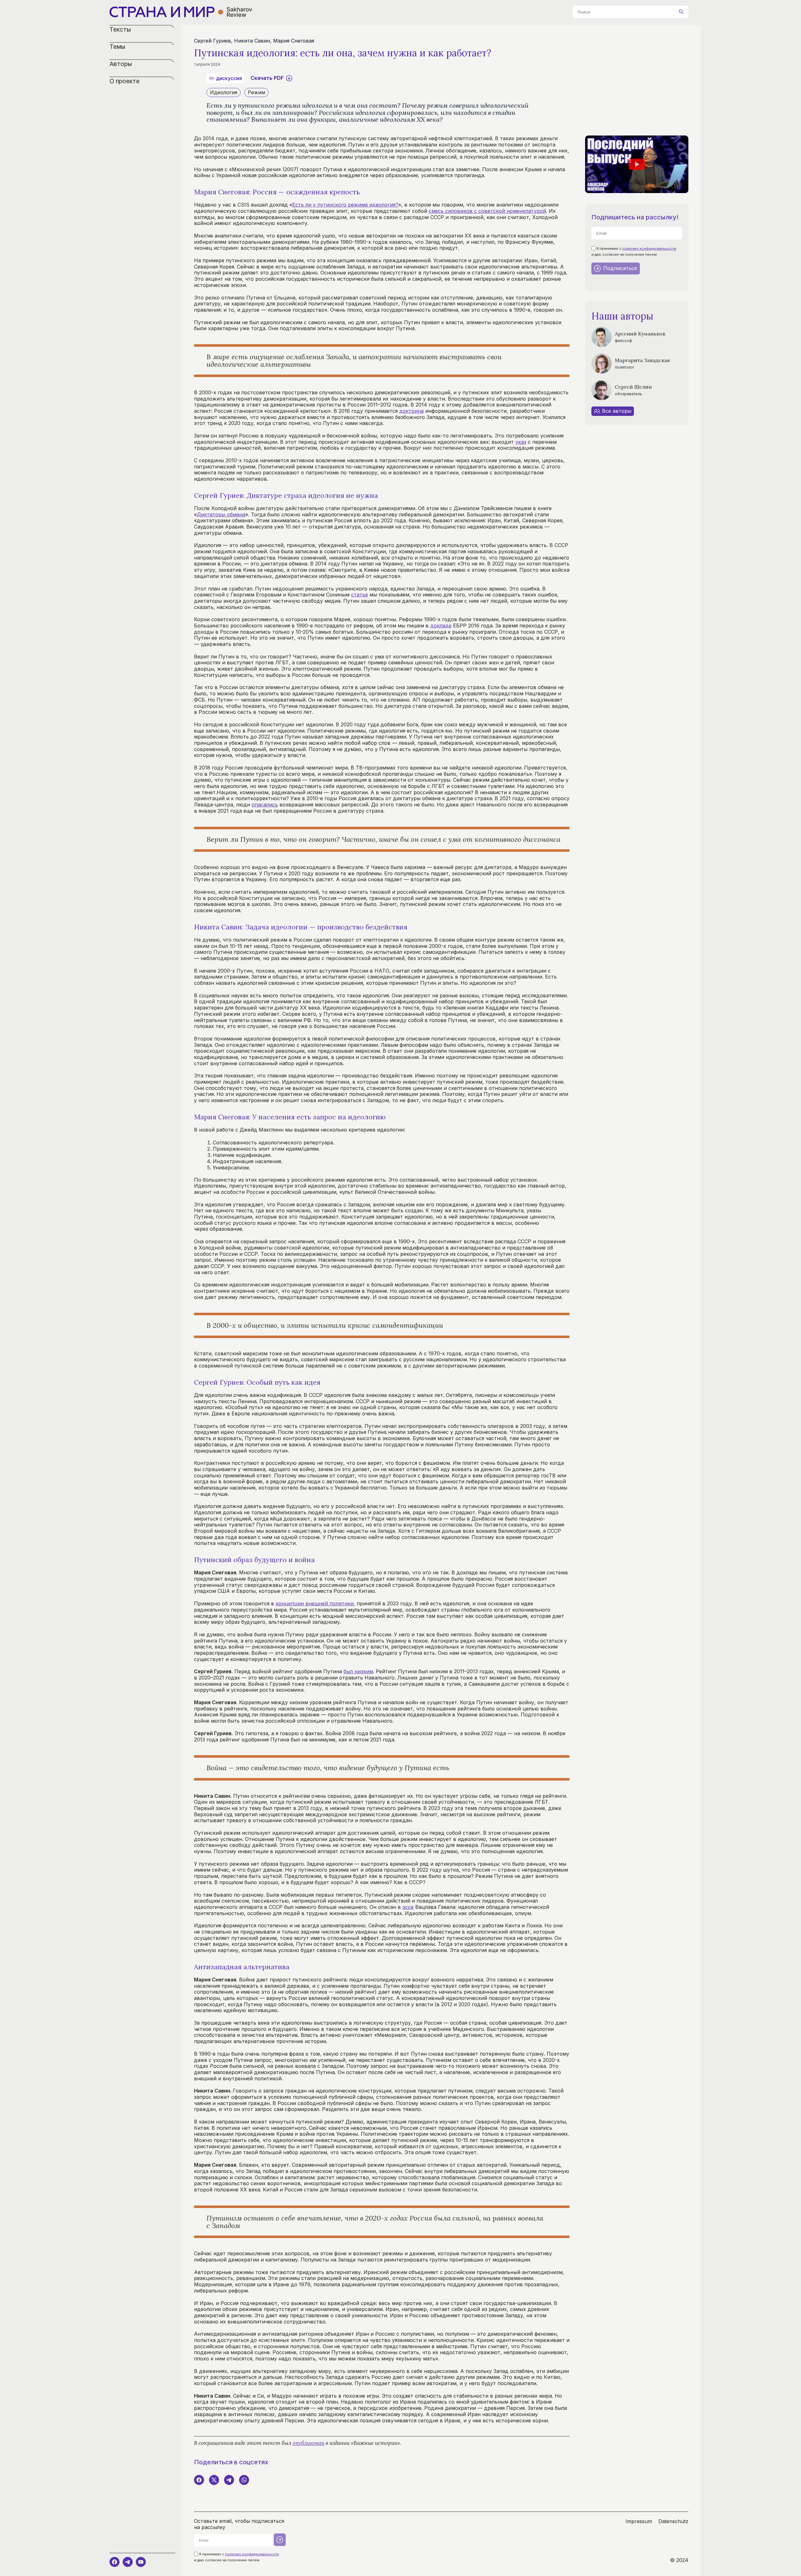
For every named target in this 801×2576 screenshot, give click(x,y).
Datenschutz (673, 2521)
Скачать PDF (267, 78)
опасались (265, 805)
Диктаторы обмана (221, 514)
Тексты (120, 30)
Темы (117, 47)
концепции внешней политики (315, 1603)
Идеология (224, 92)
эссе (408, 1907)
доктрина (411, 411)
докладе (441, 626)
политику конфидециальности (649, 248)
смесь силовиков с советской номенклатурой (487, 211)
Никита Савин (252, 41)
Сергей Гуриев (212, 41)
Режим (256, 92)
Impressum (639, 2521)
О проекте (125, 81)
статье (360, 595)
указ (521, 442)
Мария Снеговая (294, 41)
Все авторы (617, 411)
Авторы (121, 64)
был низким (358, 1671)
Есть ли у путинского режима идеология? (345, 205)
